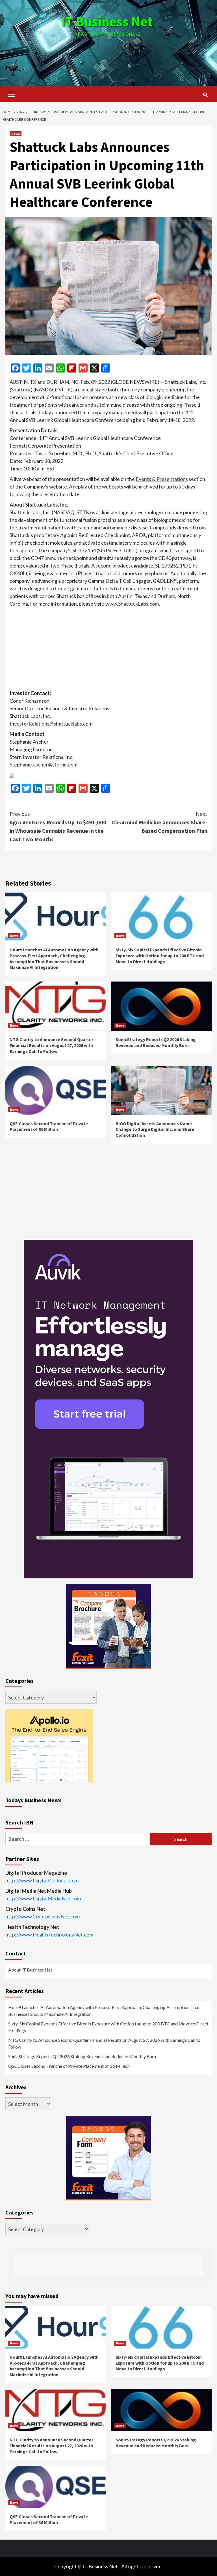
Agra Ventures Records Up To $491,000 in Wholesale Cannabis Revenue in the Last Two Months (58, 826)
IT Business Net (107, 21)
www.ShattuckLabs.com (132, 604)
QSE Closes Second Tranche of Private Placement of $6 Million (49, 1126)
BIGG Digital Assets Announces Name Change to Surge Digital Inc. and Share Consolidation (155, 1129)
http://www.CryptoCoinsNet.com (43, 1916)
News (16, 134)
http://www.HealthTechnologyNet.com (49, 1935)
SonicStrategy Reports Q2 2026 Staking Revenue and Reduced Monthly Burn (156, 1042)
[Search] (205, 95)
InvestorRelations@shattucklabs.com (51, 724)
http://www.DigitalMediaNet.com (43, 1898)
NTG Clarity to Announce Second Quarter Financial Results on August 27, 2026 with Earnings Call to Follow (51, 1045)
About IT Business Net (30, 1970)
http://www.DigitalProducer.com (42, 1880)
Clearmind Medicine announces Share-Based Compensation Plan (160, 822)
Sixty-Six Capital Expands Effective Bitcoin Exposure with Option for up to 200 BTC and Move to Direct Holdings (160, 956)
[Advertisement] (108, 56)
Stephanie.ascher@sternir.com (44, 765)
